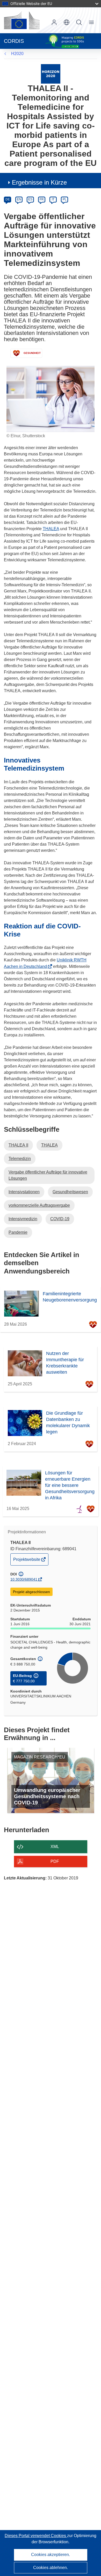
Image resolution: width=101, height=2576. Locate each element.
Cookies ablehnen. (51, 2568)
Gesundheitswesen (70, 1192)
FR (42, 199)
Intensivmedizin (23, 1219)
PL (65, 199)
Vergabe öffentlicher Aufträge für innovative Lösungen (48, 1175)
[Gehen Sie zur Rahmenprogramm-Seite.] (51, 74)
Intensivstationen (24, 1192)
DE (8, 199)
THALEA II (18, 1145)
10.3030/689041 (24, 1579)
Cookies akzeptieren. (51, 2555)
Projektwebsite (27, 1561)
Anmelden (54, 22)
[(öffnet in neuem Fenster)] (22, 20)
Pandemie (18, 1232)
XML (55, 1847)
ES (30, 199)
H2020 (17, 54)
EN (19, 199)
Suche (79, 22)
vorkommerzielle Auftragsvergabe (39, 1205)
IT (53, 199)
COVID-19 (60, 1219)
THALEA (51, 529)
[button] (67, 22)
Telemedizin (20, 1159)
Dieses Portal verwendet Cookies (36, 2536)
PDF (55, 1861)
